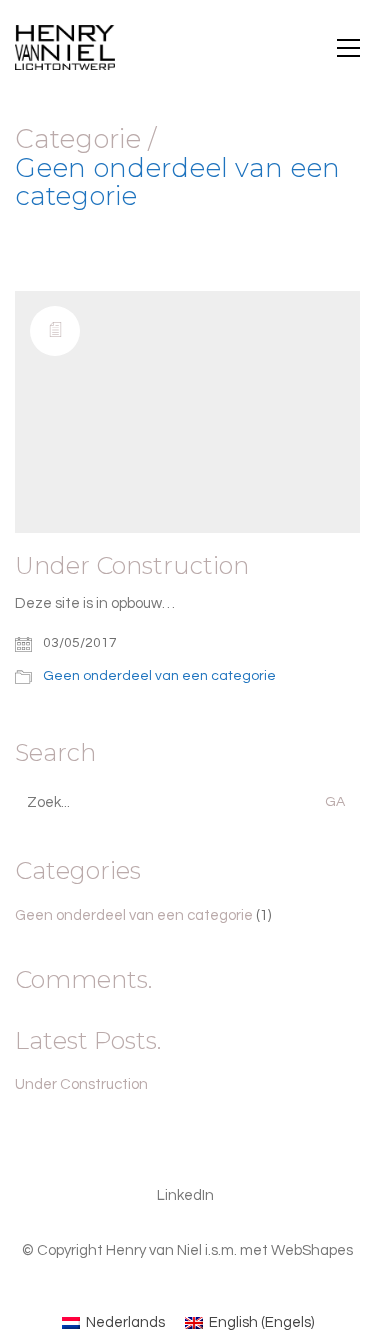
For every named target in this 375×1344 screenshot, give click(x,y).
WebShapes (312, 1250)
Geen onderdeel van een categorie (177, 182)
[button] (348, 48)
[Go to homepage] (65, 47)
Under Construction (132, 566)
